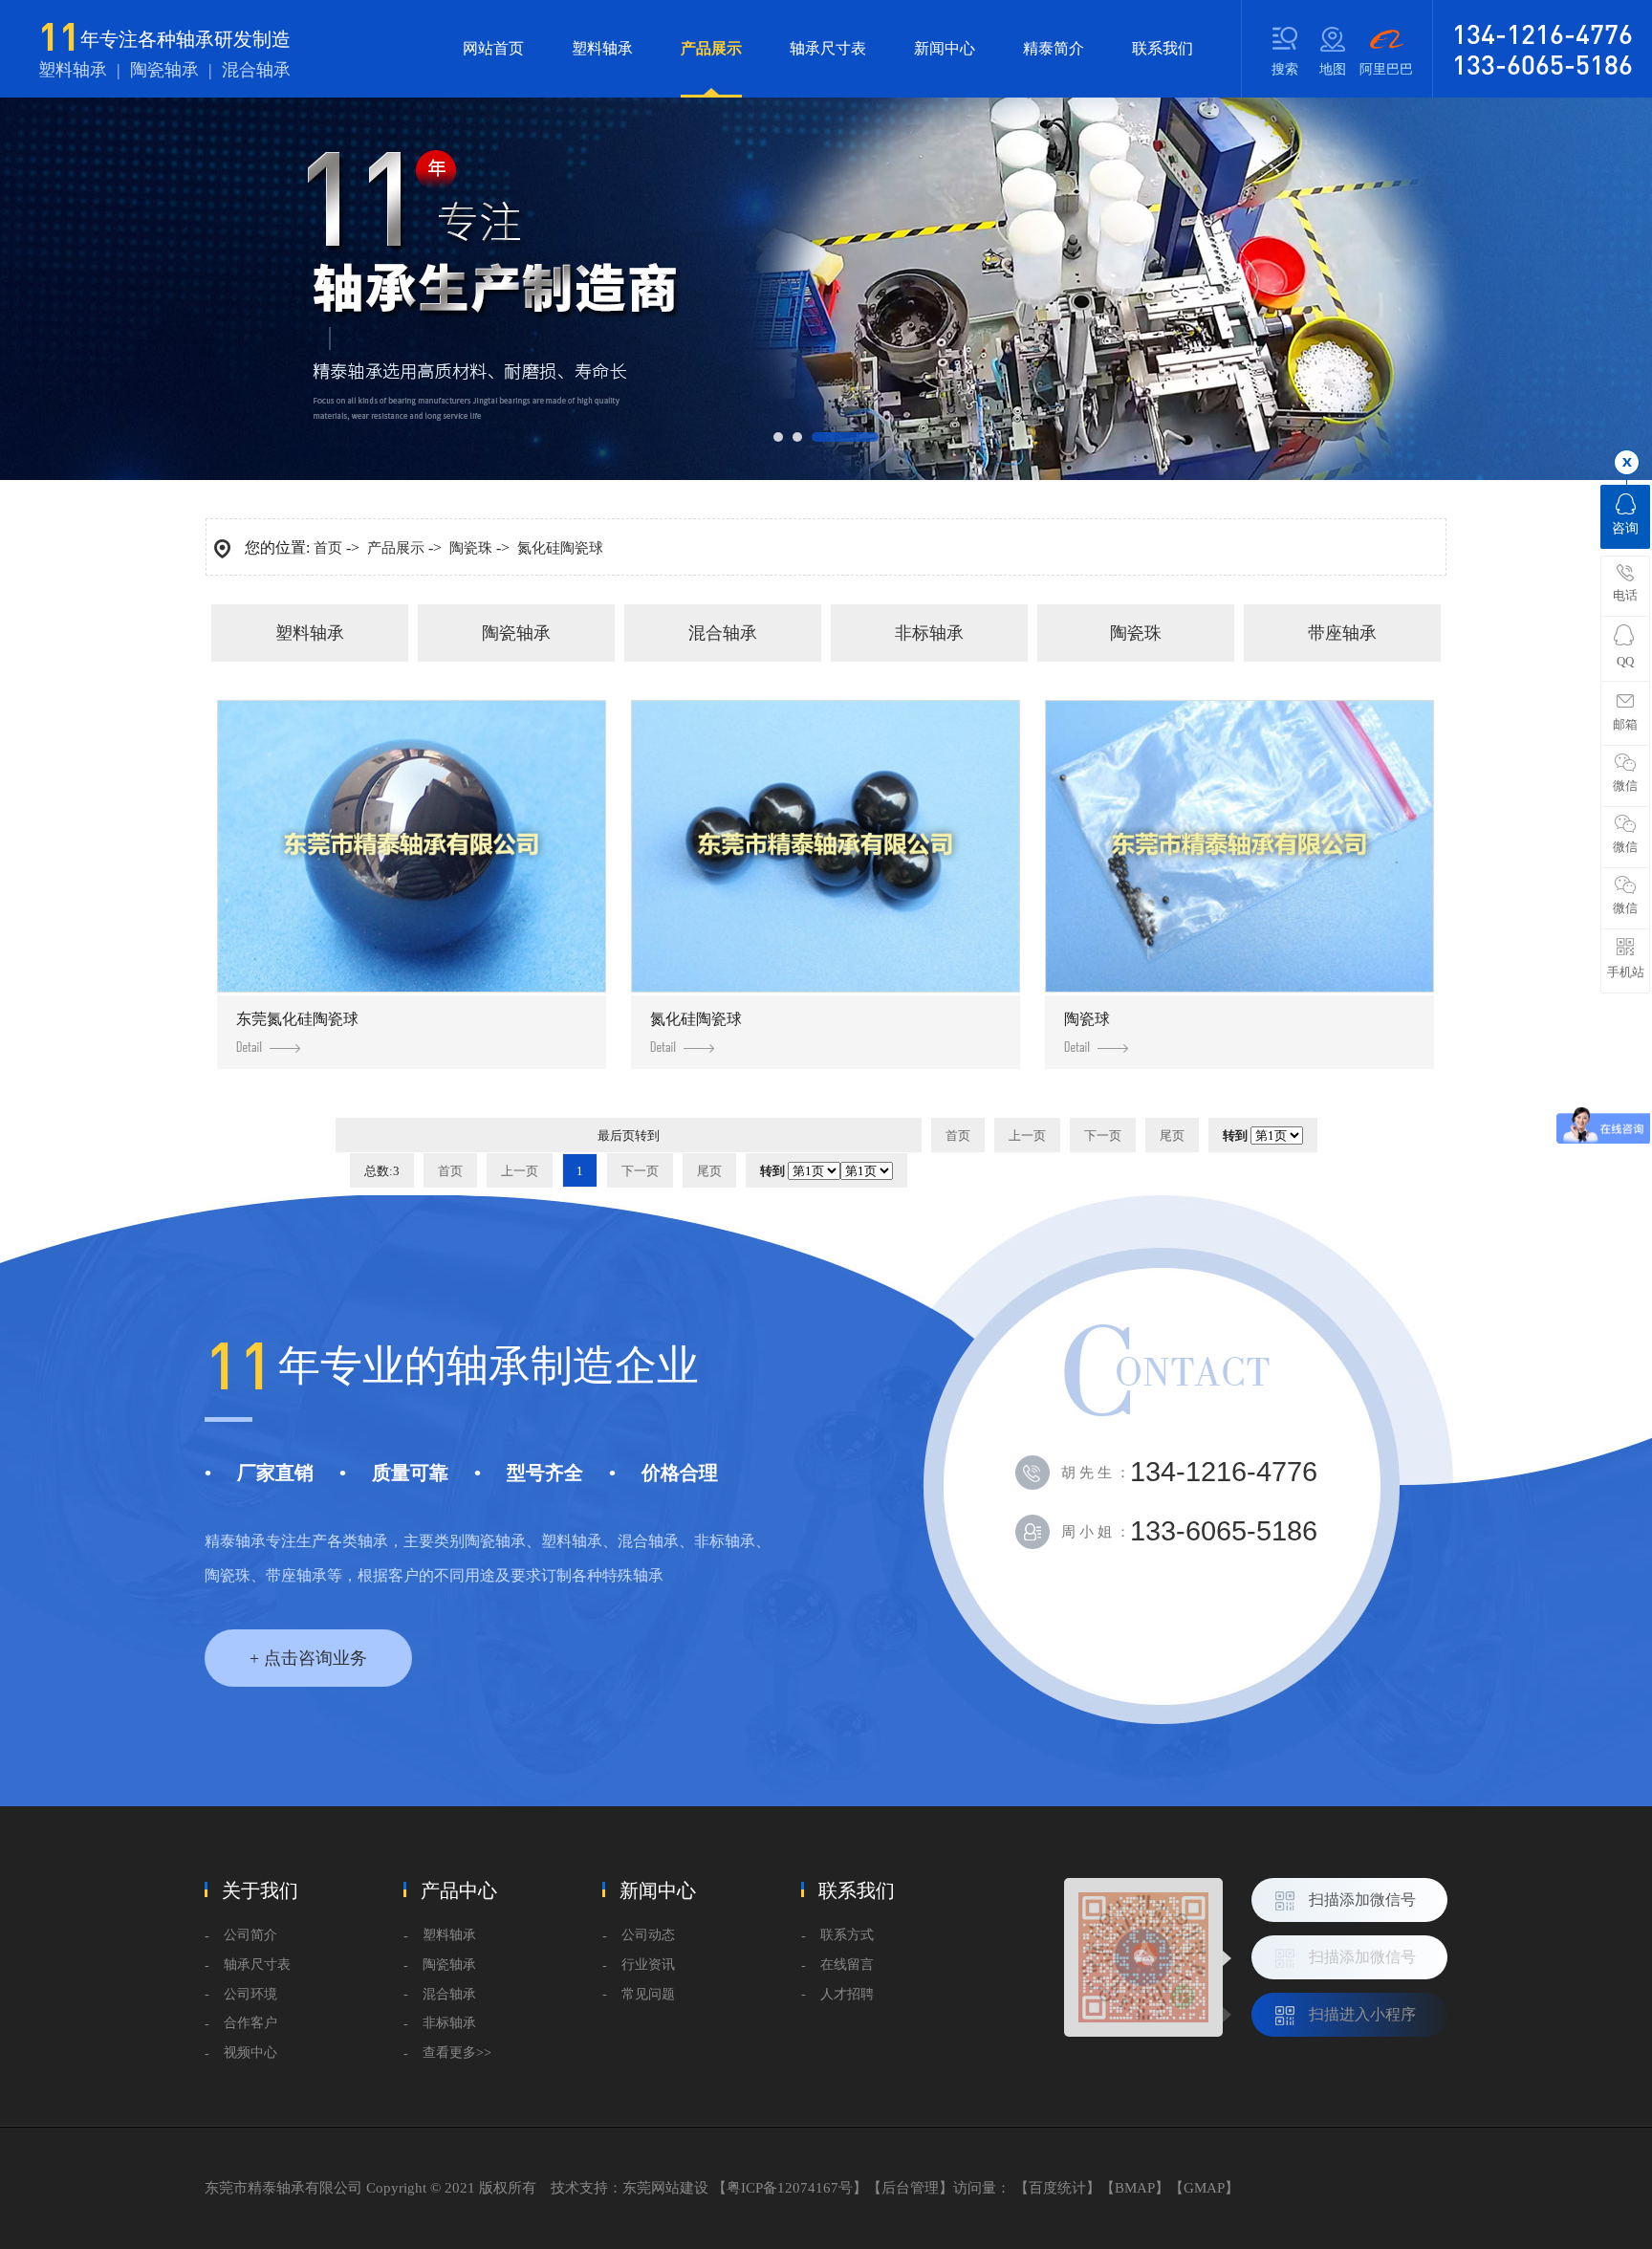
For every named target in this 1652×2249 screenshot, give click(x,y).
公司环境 (250, 1994)
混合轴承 (723, 633)
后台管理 (910, 2188)
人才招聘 (847, 1994)
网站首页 (493, 48)
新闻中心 (945, 48)
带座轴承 (1342, 633)
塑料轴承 (602, 48)
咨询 (1625, 528)
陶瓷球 (1087, 1019)
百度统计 (1057, 2188)
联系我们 (1163, 48)
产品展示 (711, 48)
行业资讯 (648, 1965)
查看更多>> (457, 2052)
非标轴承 (929, 633)
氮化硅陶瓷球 (560, 548)
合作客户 (250, 2023)
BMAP (1135, 2188)
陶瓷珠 (471, 548)
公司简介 (250, 1935)
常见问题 (648, 1994)
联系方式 (847, 1935)
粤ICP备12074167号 (790, 2188)
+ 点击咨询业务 (308, 1658)
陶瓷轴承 (516, 633)
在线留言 (847, 1965)
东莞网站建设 (665, 2188)
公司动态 (648, 1935)
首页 (328, 548)
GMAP (1204, 2188)
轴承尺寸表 (828, 48)
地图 (1333, 69)
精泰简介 (1054, 48)
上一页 (1027, 1135)
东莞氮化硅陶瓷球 (297, 1019)
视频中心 (250, 2052)
